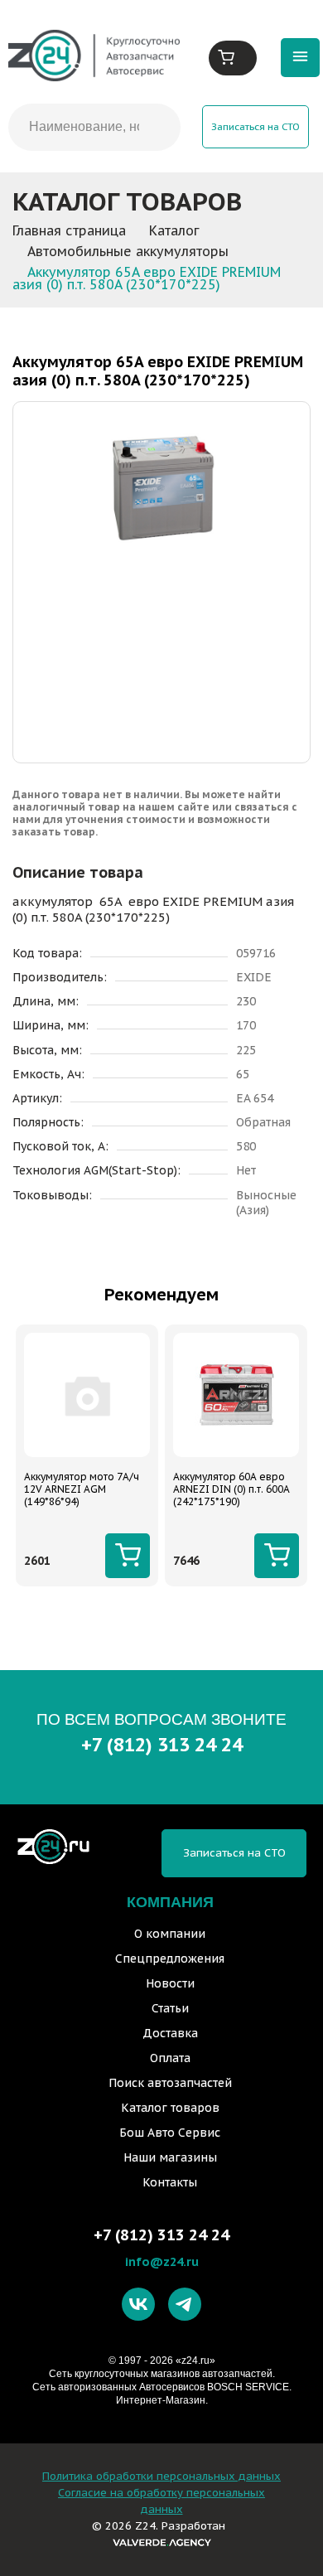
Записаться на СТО (256, 126)
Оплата (170, 2058)
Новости (170, 1983)
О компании (170, 1934)
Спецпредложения (170, 1959)
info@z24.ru (162, 2261)
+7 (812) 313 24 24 (162, 1744)
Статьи (170, 2008)
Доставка (170, 2033)
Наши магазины (170, 2157)
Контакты (170, 2182)
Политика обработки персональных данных (161, 2476)
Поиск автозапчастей (170, 2083)
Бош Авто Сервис (170, 2133)
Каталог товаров (170, 2108)
